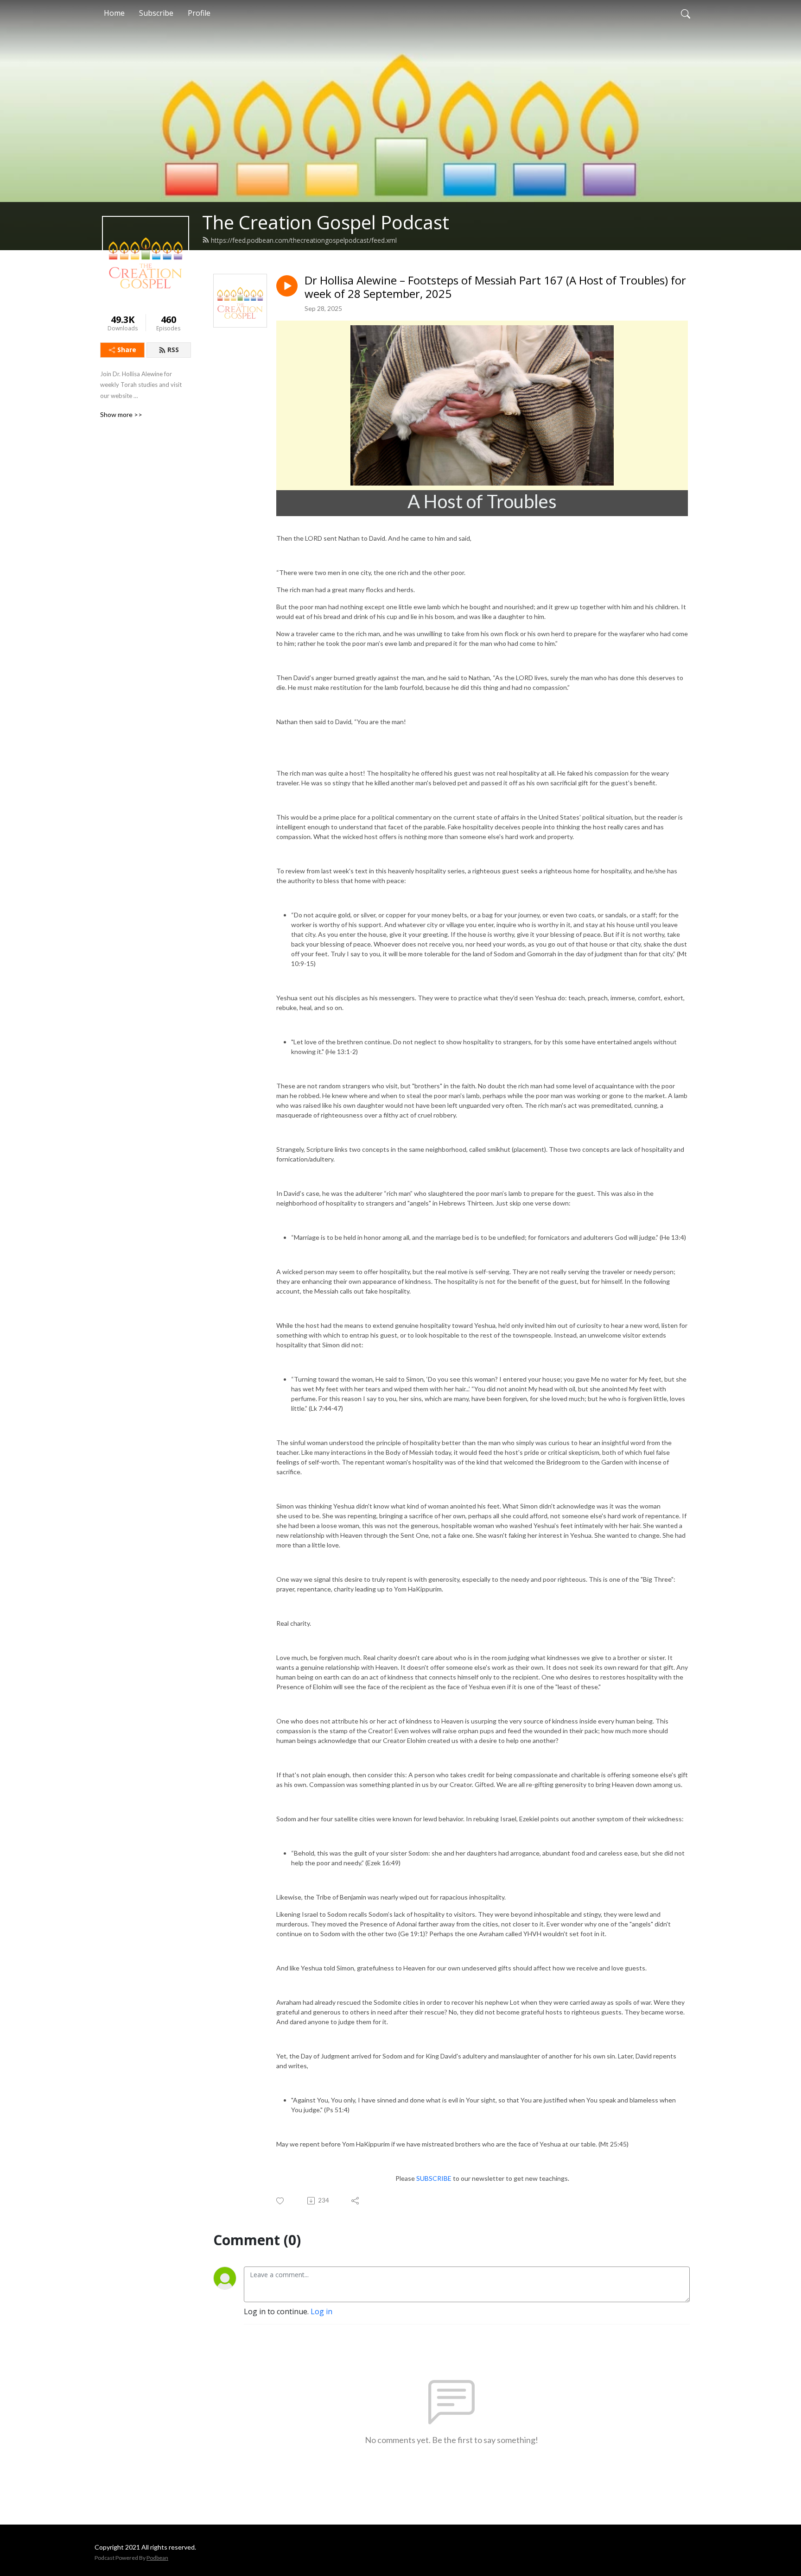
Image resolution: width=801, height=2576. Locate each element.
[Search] (686, 13)
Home (114, 13)
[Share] (356, 2201)
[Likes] (281, 2201)
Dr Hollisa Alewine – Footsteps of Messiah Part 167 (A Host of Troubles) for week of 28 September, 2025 (495, 287)
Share (127, 350)
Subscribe (156, 13)
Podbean (157, 2558)
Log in (321, 2311)
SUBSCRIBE (434, 2178)
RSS (173, 350)
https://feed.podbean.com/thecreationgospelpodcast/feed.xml (304, 240)
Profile (199, 13)
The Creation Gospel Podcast (326, 222)
